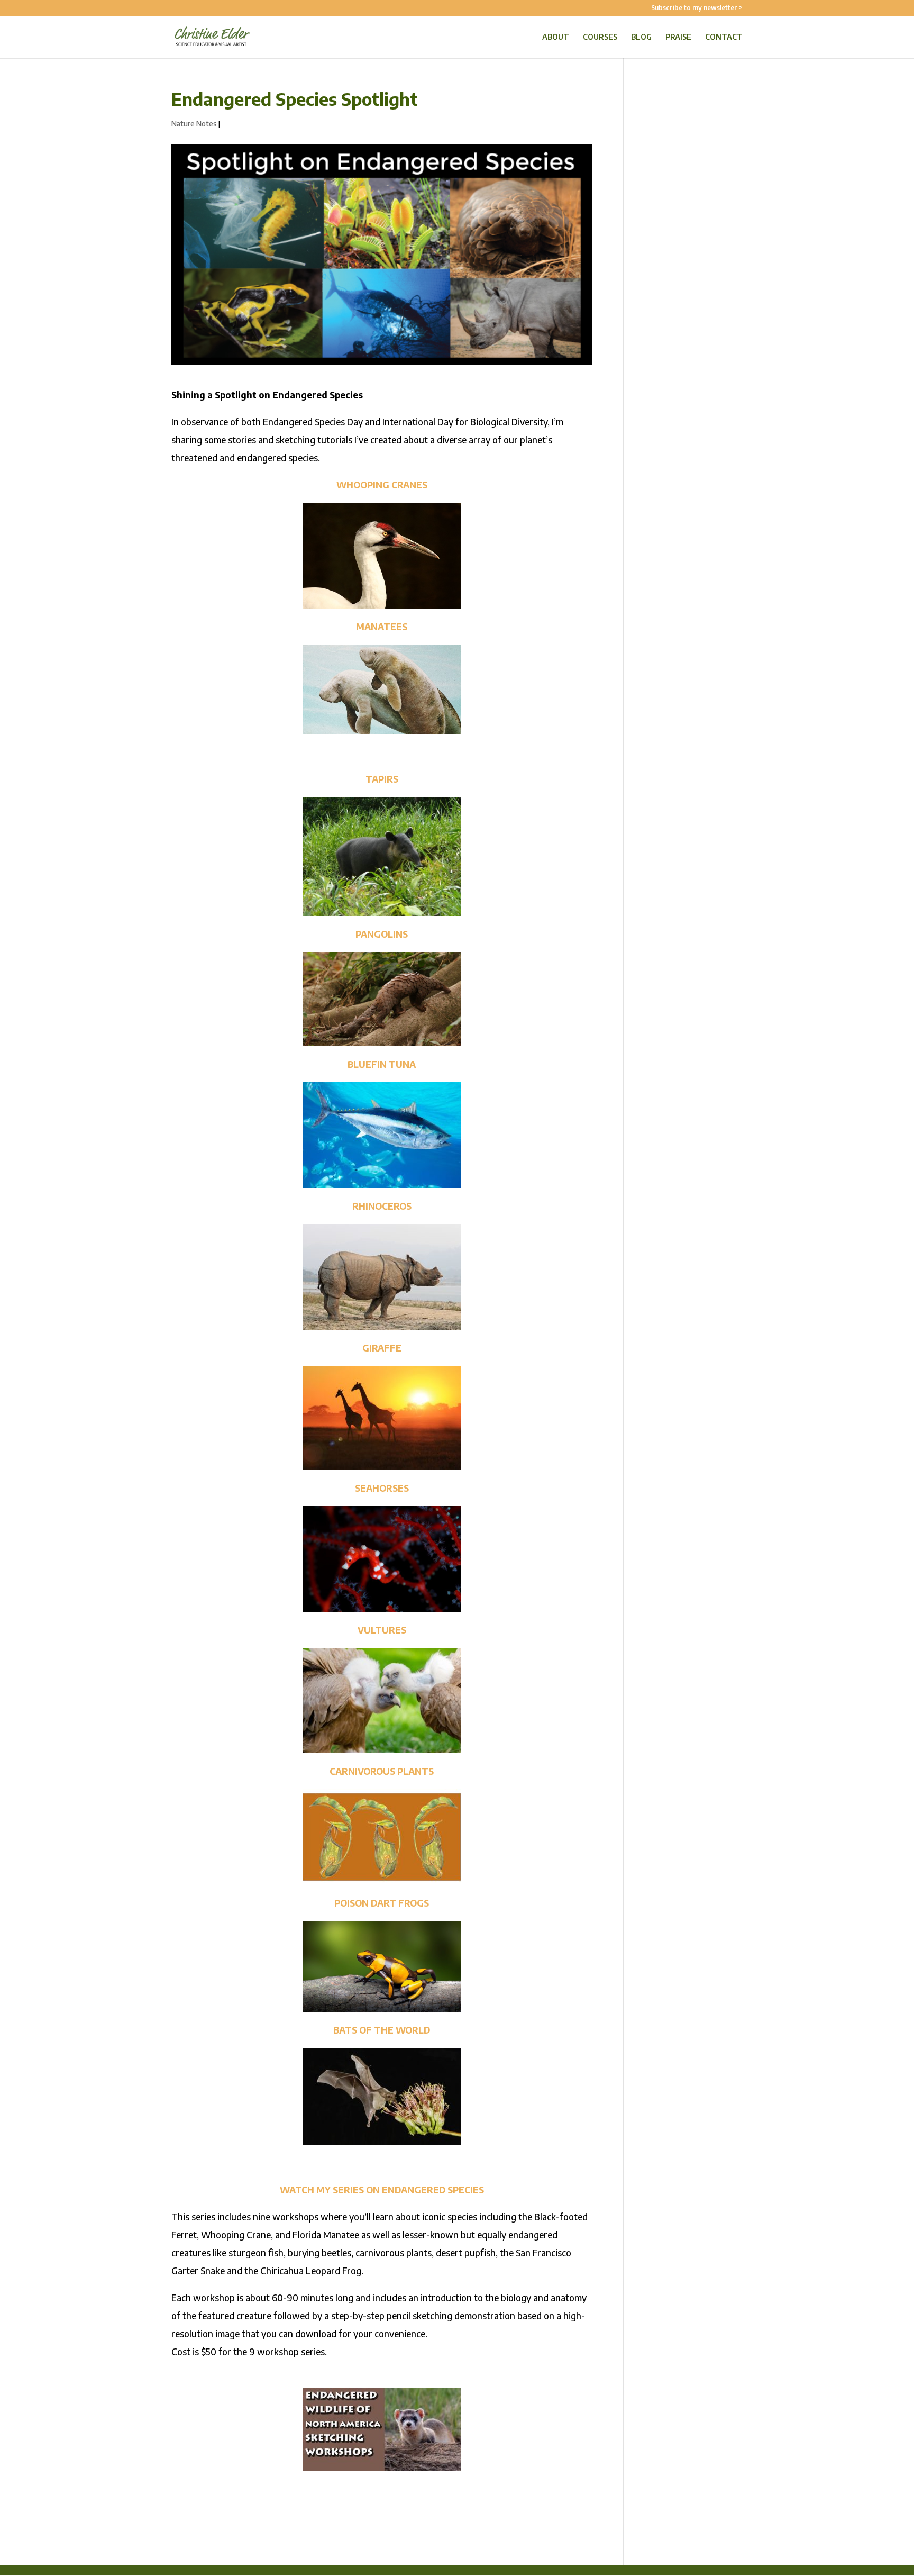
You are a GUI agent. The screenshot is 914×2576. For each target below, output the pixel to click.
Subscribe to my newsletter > (697, 8)
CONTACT (724, 37)
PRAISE (678, 37)
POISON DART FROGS (382, 1903)
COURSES (600, 37)
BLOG (641, 37)
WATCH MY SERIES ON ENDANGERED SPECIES (382, 2190)
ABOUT (556, 37)
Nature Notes (194, 124)
